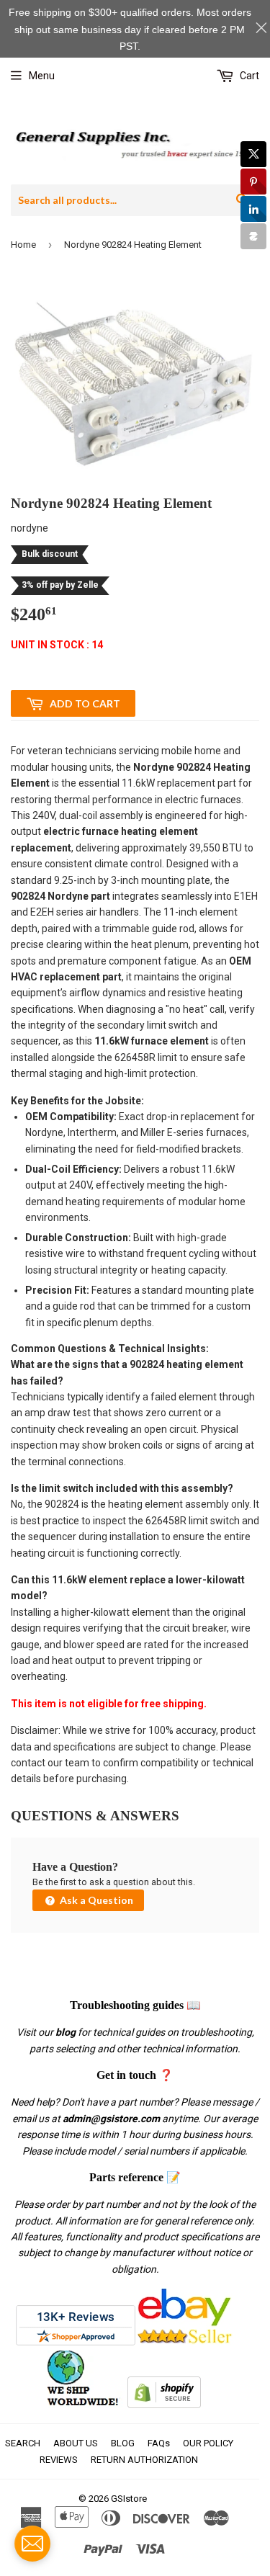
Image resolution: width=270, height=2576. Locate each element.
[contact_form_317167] (32, 2544)
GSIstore (129, 2499)
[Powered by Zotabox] (253, 236)
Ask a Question (95, 1900)
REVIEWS (59, 2460)
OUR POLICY (208, 2443)
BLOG (123, 2443)
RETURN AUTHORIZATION (144, 2460)
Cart (248, 76)
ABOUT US (76, 2443)
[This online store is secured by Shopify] (164, 2405)
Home (23, 245)
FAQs (159, 2443)
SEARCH (23, 2443)
